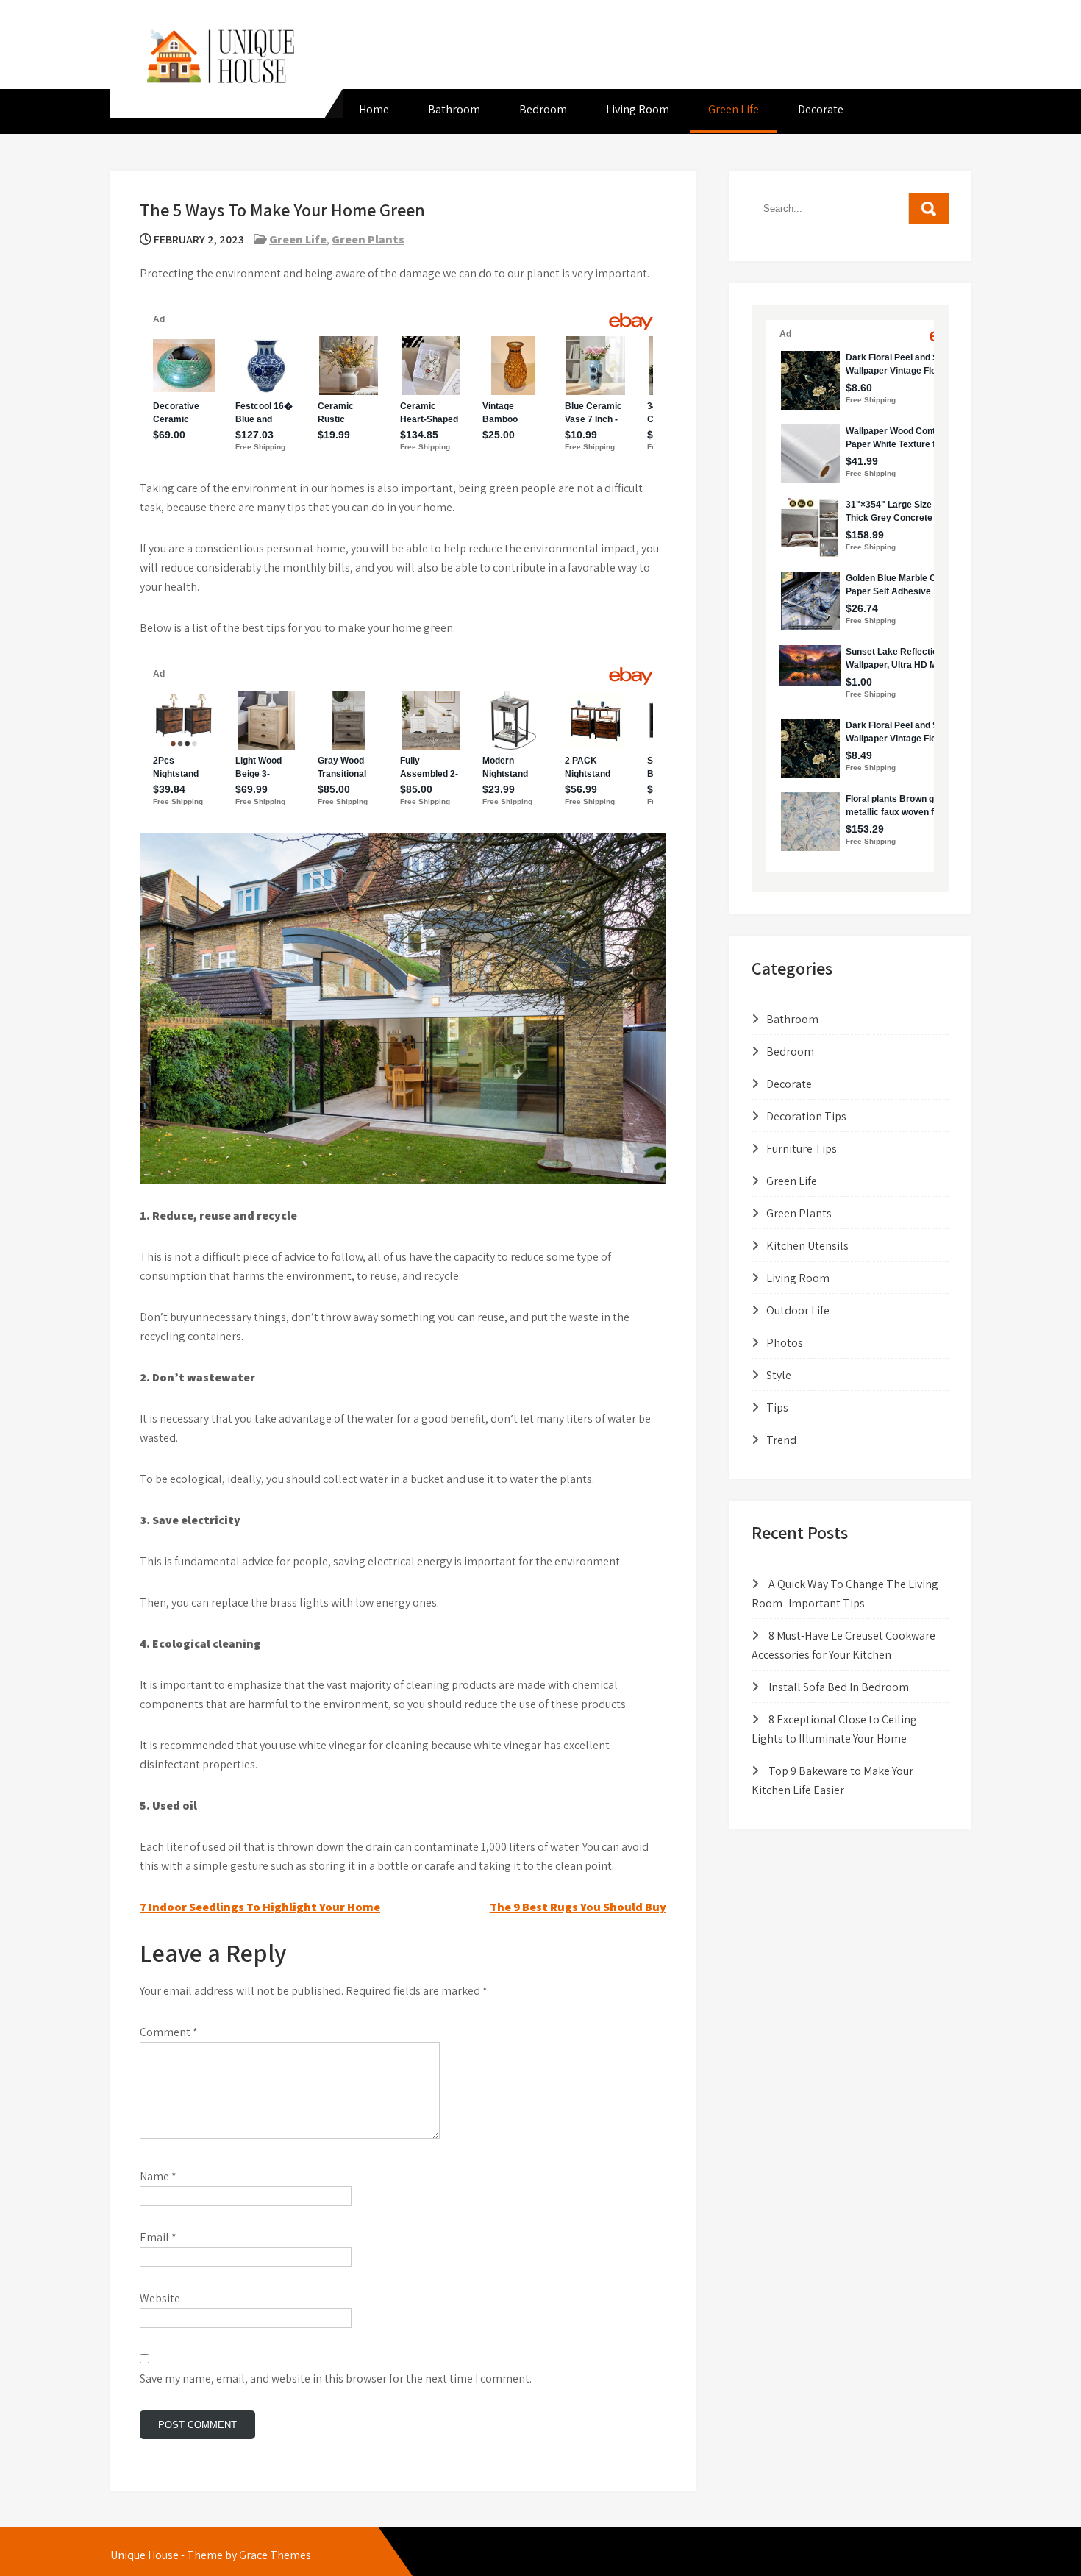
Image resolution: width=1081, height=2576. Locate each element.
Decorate (821, 109)
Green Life (734, 109)
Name (158, 2176)
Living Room (638, 109)
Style (779, 1375)
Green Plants (368, 239)
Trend (781, 1440)
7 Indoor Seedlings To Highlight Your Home (260, 1907)
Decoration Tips (806, 1116)
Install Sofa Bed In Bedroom (839, 1687)
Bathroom (454, 109)
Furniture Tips (802, 1149)
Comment (169, 2032)
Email (158, 2237)
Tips (777, 1408)
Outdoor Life (798, 1310)
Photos (785, 1343)
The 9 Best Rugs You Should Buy (578, 1907)
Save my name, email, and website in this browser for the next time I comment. (336, 2378)
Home (374, 109)
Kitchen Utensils (807, 1246)
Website (160, 2298)
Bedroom (543, 109)
